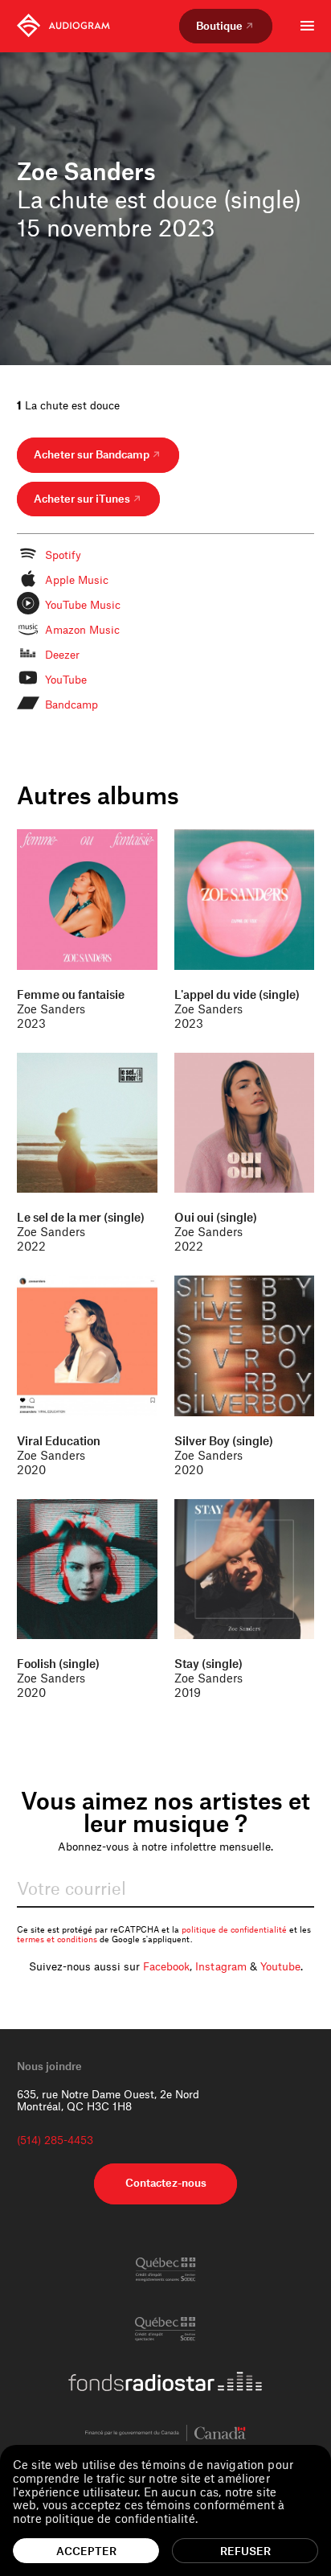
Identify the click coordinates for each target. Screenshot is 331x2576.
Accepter (86, 2551)
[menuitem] (63, 26)
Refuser (245, 2551)
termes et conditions (57, 1939)
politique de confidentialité (234, 1929)
